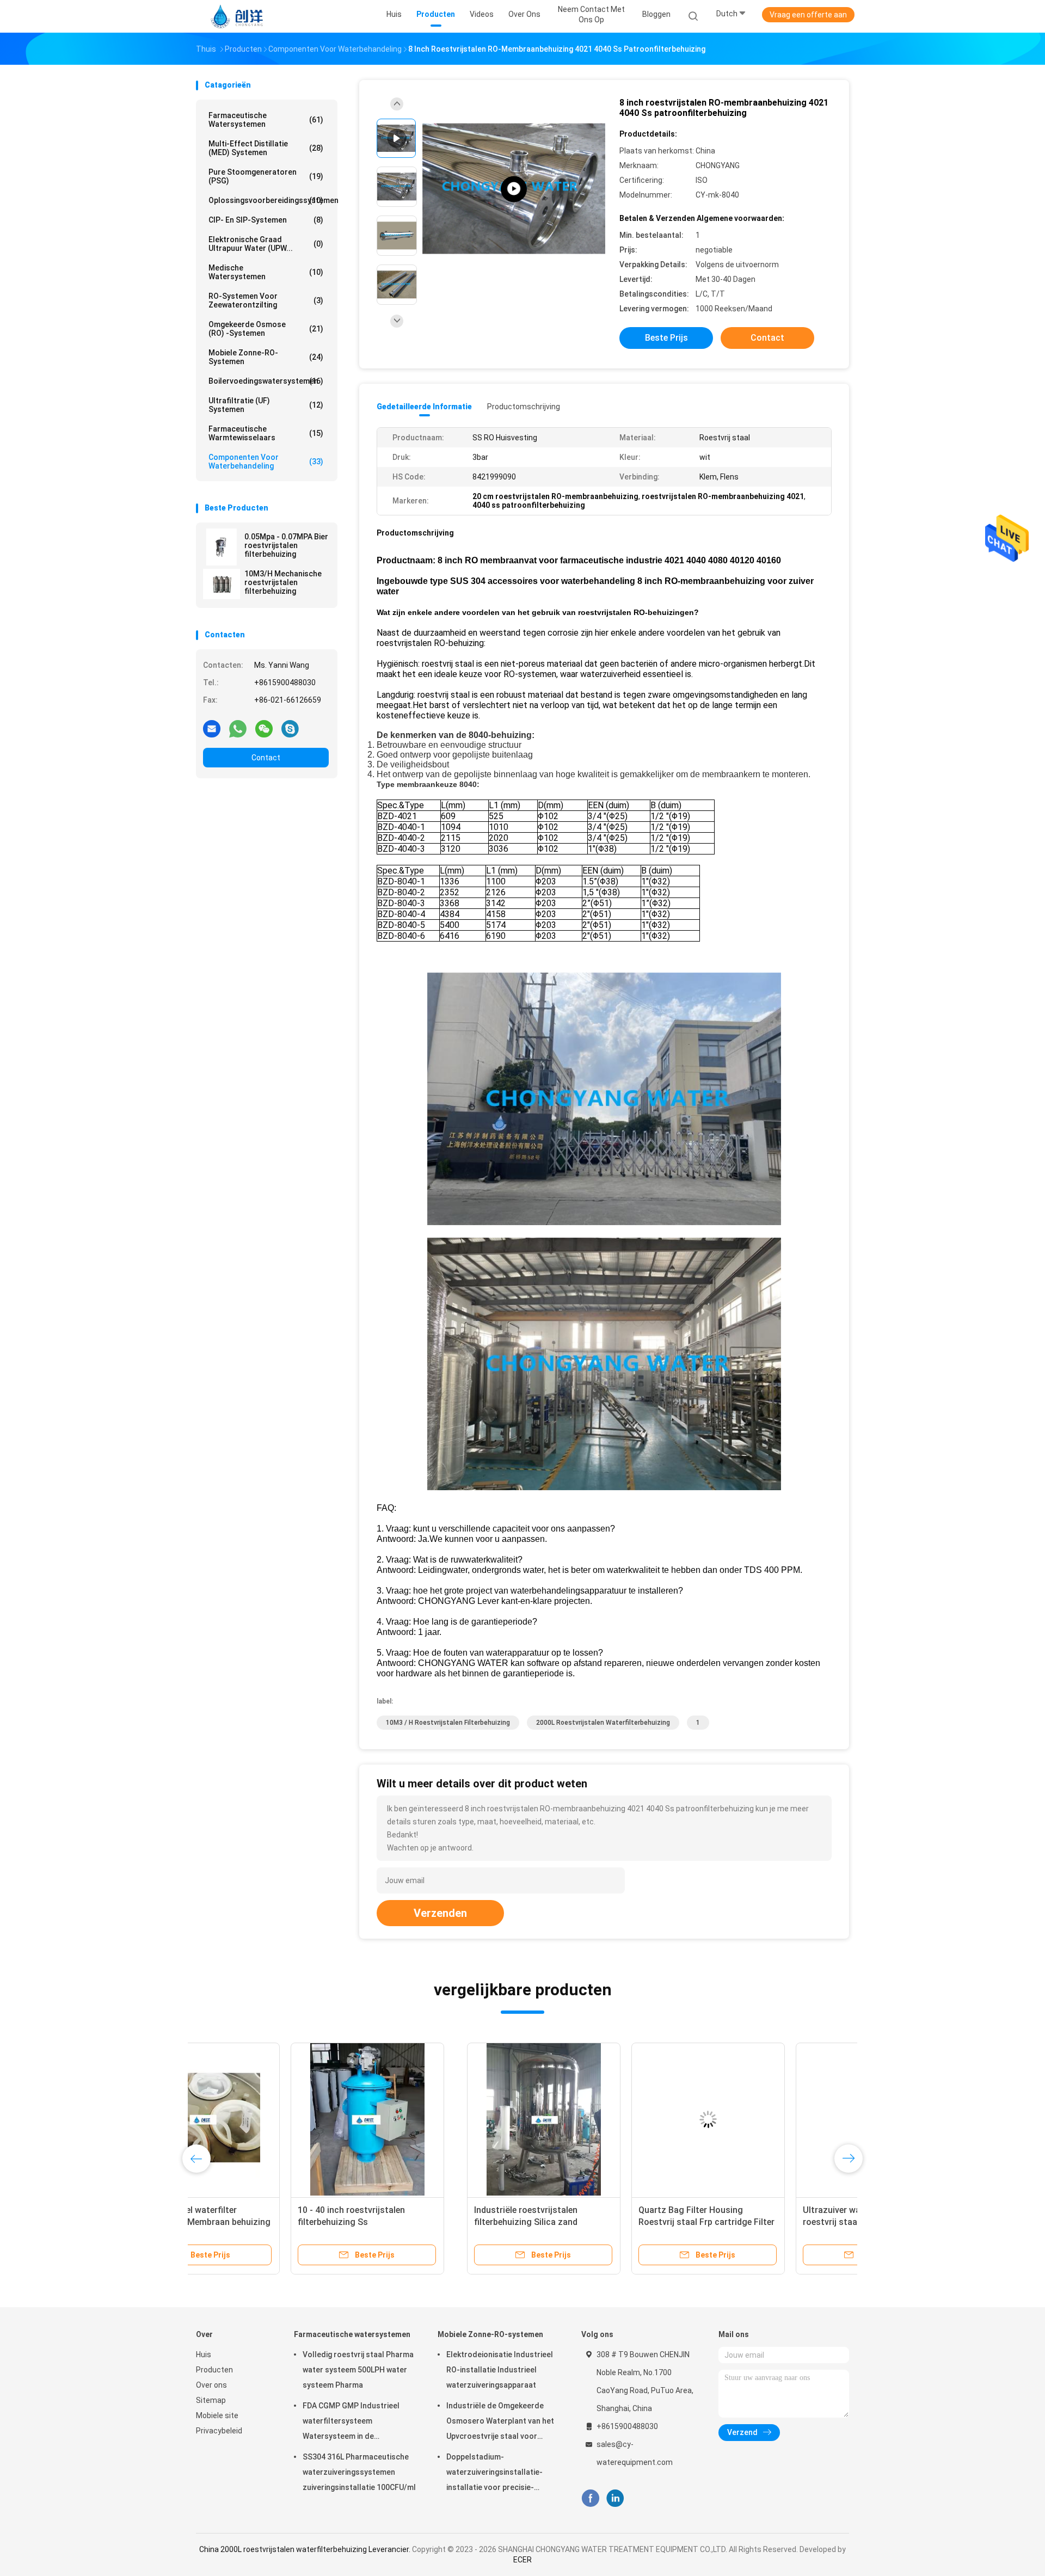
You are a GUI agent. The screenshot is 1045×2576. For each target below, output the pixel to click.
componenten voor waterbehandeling (266, 462)
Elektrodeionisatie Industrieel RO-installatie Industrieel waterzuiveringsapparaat (500, 2370)
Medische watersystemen (266, 272)
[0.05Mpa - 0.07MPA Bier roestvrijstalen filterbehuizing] (222, 547)
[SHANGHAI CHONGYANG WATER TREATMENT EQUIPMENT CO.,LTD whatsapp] (238, 728)
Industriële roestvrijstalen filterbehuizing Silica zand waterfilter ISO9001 (255, 2222)
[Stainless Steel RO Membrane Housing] (514, 189)
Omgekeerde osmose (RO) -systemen (266, 329)
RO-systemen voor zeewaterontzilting (266, 300)
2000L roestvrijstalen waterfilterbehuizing (603, 1723)
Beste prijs (666, 338)
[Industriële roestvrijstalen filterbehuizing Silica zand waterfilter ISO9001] (273, 2119)
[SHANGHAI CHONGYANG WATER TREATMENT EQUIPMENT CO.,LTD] (238, 16)
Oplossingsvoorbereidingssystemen (269, 200)
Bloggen (656, 14)
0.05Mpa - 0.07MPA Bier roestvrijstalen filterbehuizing (286, 545)
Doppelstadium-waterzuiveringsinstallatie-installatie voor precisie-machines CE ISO (494, 2474)
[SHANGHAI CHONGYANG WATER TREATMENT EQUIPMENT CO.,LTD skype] (290, 728)
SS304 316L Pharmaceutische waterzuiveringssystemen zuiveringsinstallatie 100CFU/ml (359, 2472)
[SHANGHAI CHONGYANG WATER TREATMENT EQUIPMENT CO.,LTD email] (212, 728)
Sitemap (211, 2400)
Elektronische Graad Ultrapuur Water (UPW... (266, 244)
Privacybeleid (219, 2431)
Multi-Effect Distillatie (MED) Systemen (266, 148)
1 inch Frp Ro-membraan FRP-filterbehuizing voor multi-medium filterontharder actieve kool (764, 2222)
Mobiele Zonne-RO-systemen (266, 357)
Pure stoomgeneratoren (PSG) (266, 176)
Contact (266, 758)
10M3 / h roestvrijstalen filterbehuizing (448, 1723)
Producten (214, 2370)
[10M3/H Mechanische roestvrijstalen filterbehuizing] (222, 584)
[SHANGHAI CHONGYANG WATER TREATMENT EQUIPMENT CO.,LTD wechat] (264, 728)
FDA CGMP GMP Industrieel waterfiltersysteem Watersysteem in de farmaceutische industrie (351, 2423)
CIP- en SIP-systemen (266, 220)
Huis (204, 2354)
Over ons (211, 2385)
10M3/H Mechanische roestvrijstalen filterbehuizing (283, 582)
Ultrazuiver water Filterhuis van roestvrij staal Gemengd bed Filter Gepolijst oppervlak (600, 2222)
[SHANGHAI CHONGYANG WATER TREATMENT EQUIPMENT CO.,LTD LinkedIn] (615, 2498)
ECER (522, 2560)
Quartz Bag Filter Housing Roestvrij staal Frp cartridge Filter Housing (435, 2222)
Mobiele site (217, 2415)
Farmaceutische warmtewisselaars (266, 433)
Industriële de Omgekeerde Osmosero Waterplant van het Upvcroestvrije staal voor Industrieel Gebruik (500, 2423)
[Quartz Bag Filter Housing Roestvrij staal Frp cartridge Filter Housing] (437, 2119)
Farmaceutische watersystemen (266, 120)
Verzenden (440, 1913)
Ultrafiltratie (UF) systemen (266, 405)
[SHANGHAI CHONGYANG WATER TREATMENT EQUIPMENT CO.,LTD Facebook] (590, 2498)
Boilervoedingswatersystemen (266, 381)
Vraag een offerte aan (808, 15)
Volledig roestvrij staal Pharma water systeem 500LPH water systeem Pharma (358, 2370)
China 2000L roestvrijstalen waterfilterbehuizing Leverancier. (306, 2549)
